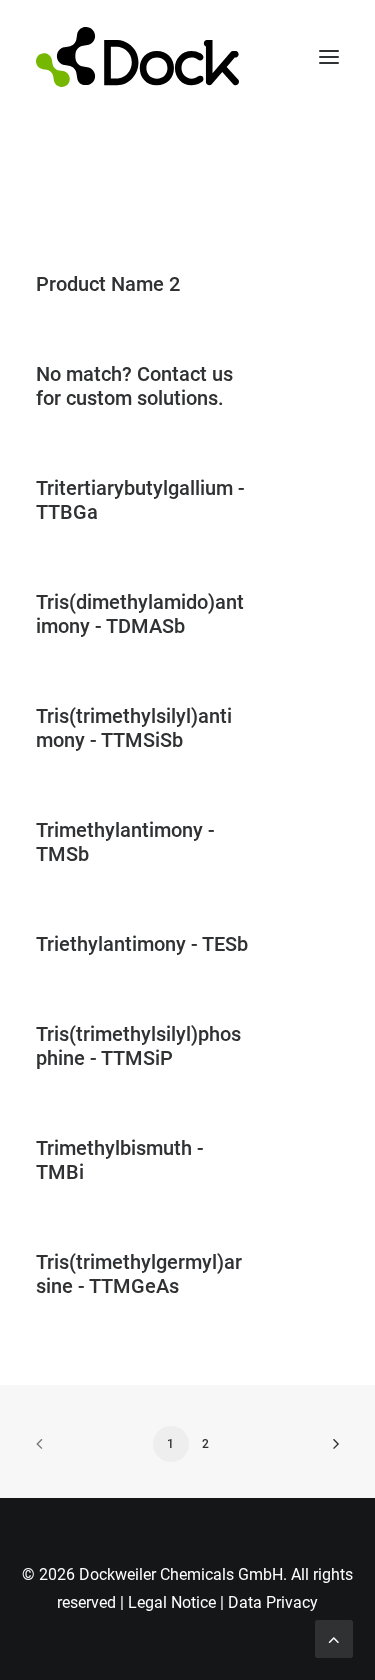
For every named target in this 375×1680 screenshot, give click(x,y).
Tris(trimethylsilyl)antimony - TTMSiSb (134, 728)
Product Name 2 (108, 284)
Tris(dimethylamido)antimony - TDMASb (140, 614)
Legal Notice (172, 1602)
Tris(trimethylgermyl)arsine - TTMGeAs (139, 1274)
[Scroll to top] (334, 1637)
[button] (329, 57)
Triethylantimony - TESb (142, 944)
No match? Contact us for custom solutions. (134, 386)
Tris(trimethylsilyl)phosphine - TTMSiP (138, 1046)
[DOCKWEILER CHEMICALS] (137, 57)
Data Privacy (273, 1602)
